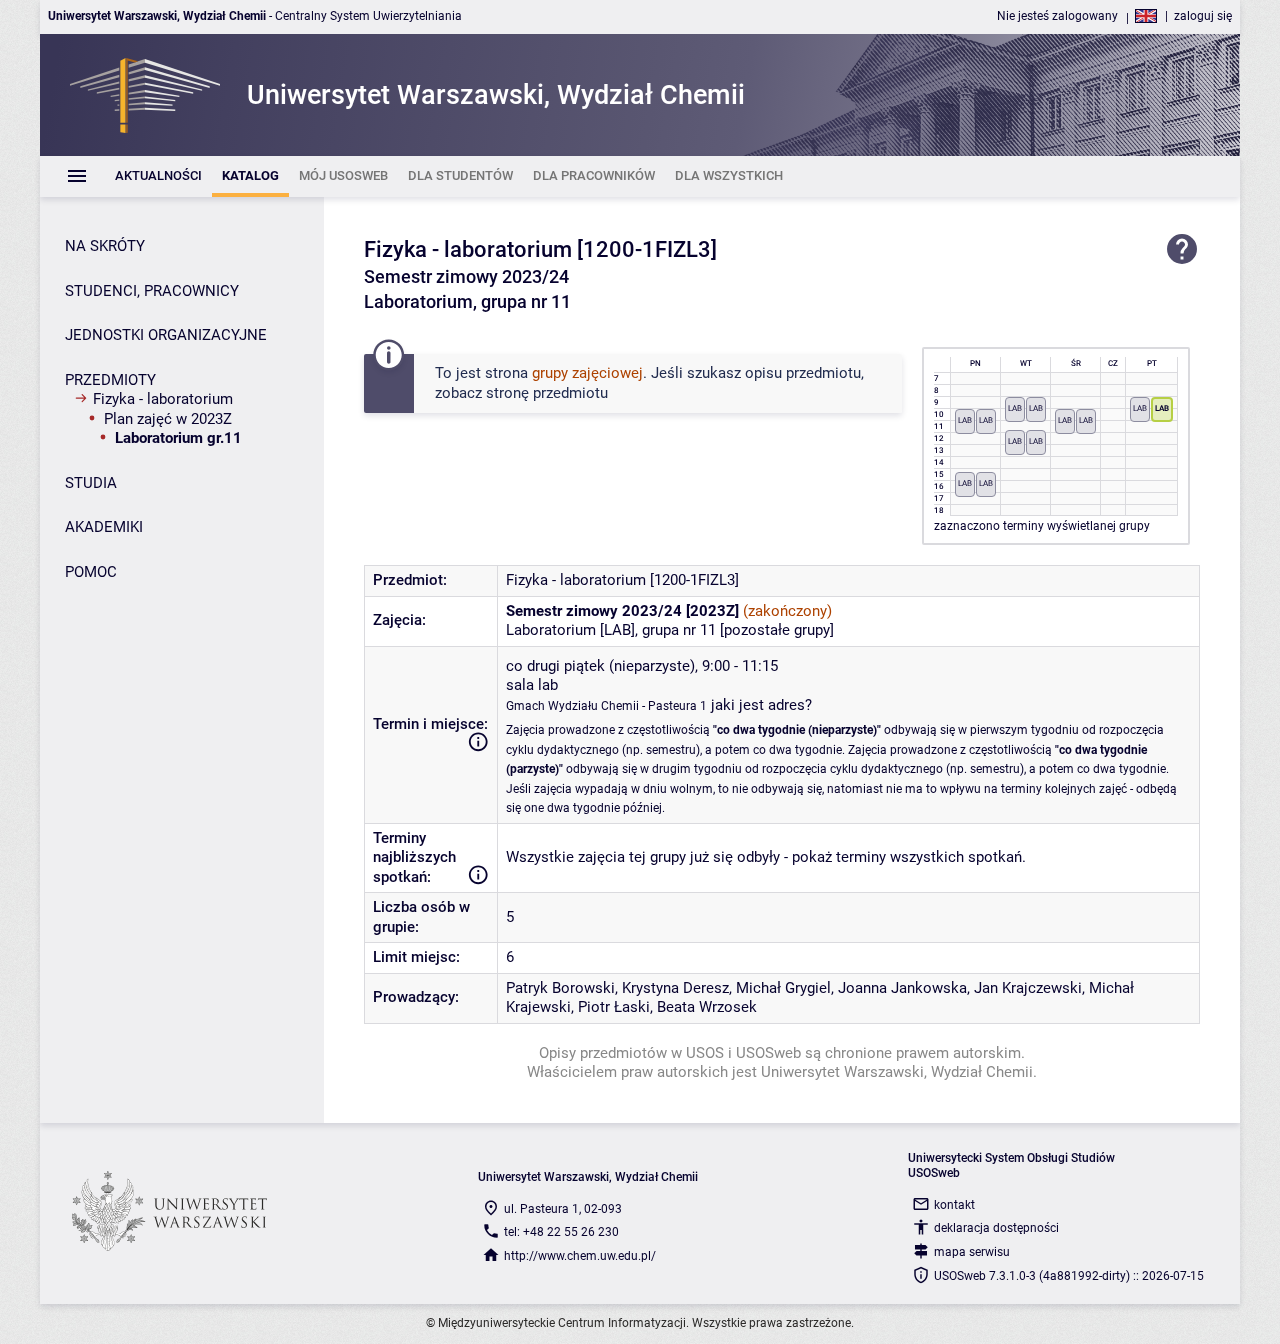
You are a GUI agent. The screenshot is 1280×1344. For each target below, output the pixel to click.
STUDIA (91, 483)
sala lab (532, 685)
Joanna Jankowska (902, 988)
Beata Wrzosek (707, 1007)
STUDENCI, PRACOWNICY (152, 291)
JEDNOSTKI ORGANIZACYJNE (166, 335)
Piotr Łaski (614, 1007)
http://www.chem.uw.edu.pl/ (580, 1256)
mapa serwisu (972, 1252)
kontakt (954, 1205)
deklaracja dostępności (996, 1228)
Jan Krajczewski (1028, 988)
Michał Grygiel (783, 988)
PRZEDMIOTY (110, 380)
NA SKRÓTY (105, 246)
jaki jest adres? (761, 705)
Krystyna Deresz (675, 988)
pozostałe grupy (777, 630)
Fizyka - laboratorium (163, 399)
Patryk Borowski (560, 988)
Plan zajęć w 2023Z (168, 419)
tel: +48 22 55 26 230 (561, 1232)
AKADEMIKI (104, 527)
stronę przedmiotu (547, 393)
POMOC (91, 572)
